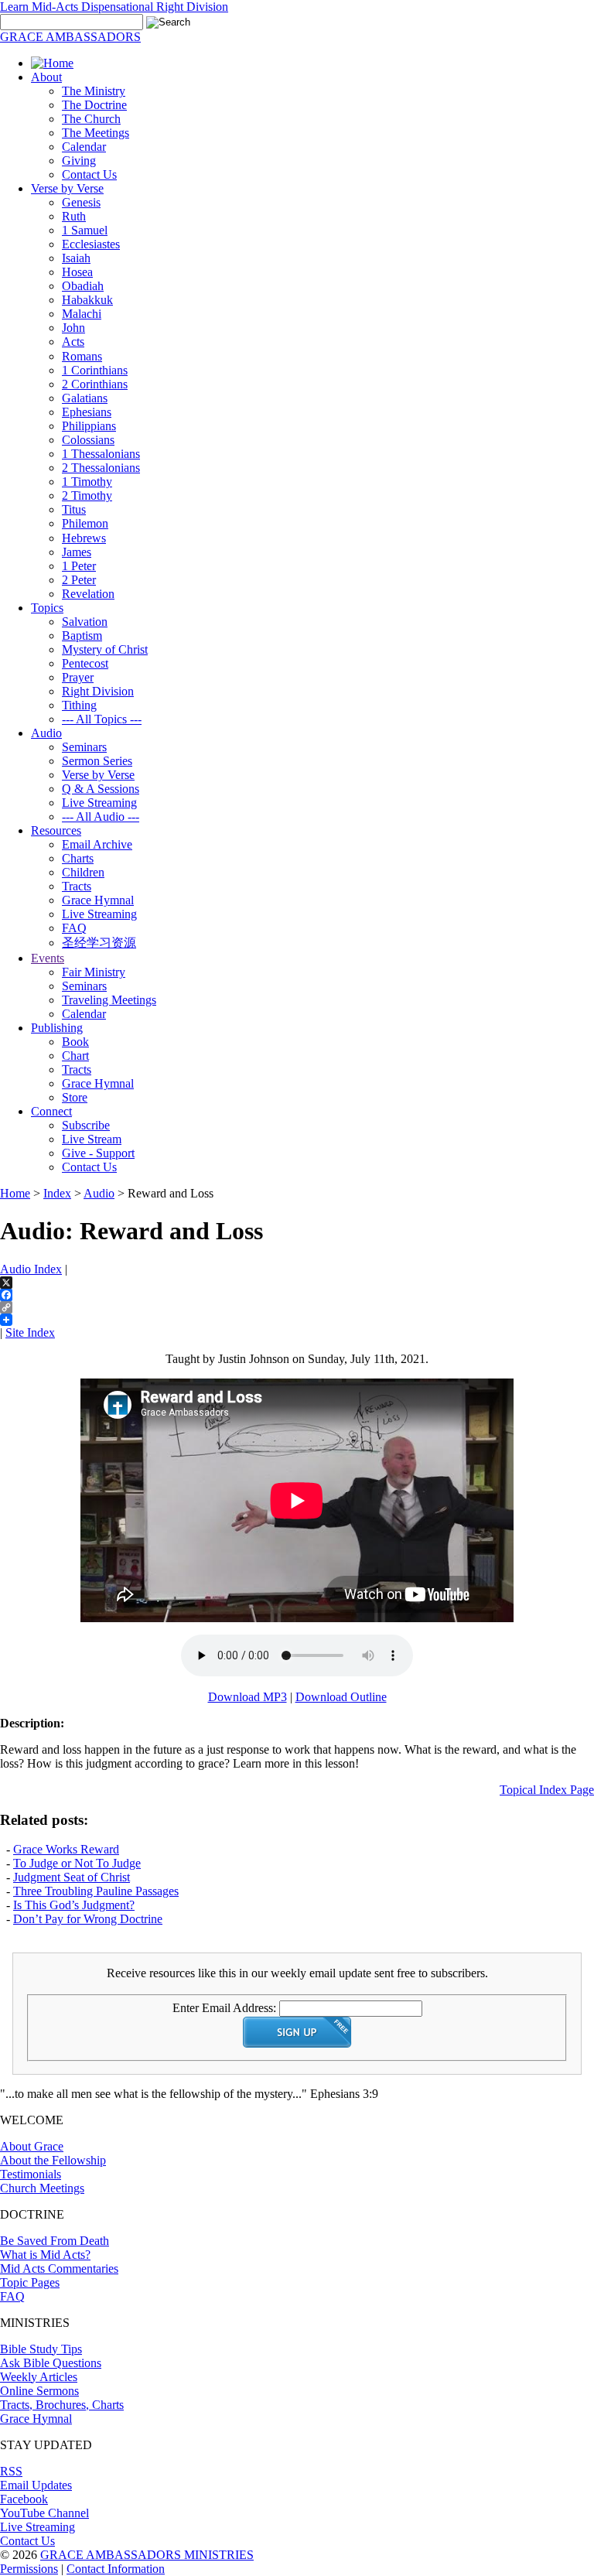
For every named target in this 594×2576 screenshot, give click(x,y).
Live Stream (92, 1139)
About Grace (32, 2146)
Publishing (57, 1028)
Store (75, 1097)
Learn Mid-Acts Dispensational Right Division (114, 7)
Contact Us (89, 174)
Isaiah (76, 258)
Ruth (74, 216)
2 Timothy (87, 495)
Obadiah (83, 286)
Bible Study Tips (41, 2349)
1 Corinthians (95, 370)
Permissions (29, 2569)
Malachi (82, 314)
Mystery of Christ (105, 649)
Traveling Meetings (109, 1000)
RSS (11, 2471)
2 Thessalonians (101, 468)
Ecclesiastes (91, 244)
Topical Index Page (547, 1790)
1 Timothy (87, 482)
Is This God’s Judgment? (74, 1905)
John (73, 328)
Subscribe (86, 1125)
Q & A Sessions (101, 789)
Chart (75, 1056)
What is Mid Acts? (45, 2255)
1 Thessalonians (101, 454)
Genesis (81, 202)
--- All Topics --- (102, 719)
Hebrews (84, 538)
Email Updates (36, 2485)
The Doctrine (94, 105)
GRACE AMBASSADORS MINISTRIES (147, 2555)
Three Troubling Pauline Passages (96, 1891)
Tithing (79, 705)
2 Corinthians (95, 384)
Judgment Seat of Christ (72, 1877)
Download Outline (341, 1697)
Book (75, 1042)
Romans (82, 356)
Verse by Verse (67, 188)
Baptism (82, 635)
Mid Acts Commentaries (59, 2269)
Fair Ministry (94, 972)
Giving (79, 161)
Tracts (77, 886)
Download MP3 (247, 1697)
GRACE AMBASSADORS (70, 37)
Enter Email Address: (224, 2008)
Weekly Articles (39, 2377)
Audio (46, 733)
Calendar (84, 147)
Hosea (77, 272)
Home (15, 1193)
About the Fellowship (53, 2160)
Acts (73, 342)
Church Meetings (42, 2188)
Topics (47, 608)
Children (83, 872)
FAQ (74, 928)
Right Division (98, 691)
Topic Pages (30, 2282)
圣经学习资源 (99, 943)
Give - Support (98, 1153)
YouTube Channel (44, 2513)
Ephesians (87, 412)
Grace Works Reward (66, 1849)
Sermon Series (97, 761)
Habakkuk (87, 300)
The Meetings (96, 133)
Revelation (88, 594)
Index (57, 1193)
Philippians (89, 426)
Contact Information (116, 2569)
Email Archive (97, 844)
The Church (91, 119)
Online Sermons (39, 2391)
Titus (74, 509)
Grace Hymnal (98, 900)
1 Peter (79, 566)
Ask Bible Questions (51, 2363)
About (46, 77)
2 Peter (79, 580)
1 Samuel (85, 230)
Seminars (84, 747)
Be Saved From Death (55, 2241)
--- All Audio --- (101, 817)
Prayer (78, 677)
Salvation (85, 622)
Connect (51, 1111)
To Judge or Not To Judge (77, 1863)
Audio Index (31, 1269)
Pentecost (85, 663)
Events (48, 958)
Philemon (85, 523)
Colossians (88, 440)
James (77, 552)
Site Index (30, 1332)
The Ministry (94, 91)
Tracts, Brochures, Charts (62, 2405)
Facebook (24, 2499)
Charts (78, 858)
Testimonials (31, 2174)
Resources (56, 830)
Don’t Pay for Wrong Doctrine (88, 1919)
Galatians (85, 398)
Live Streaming (99, 803)
